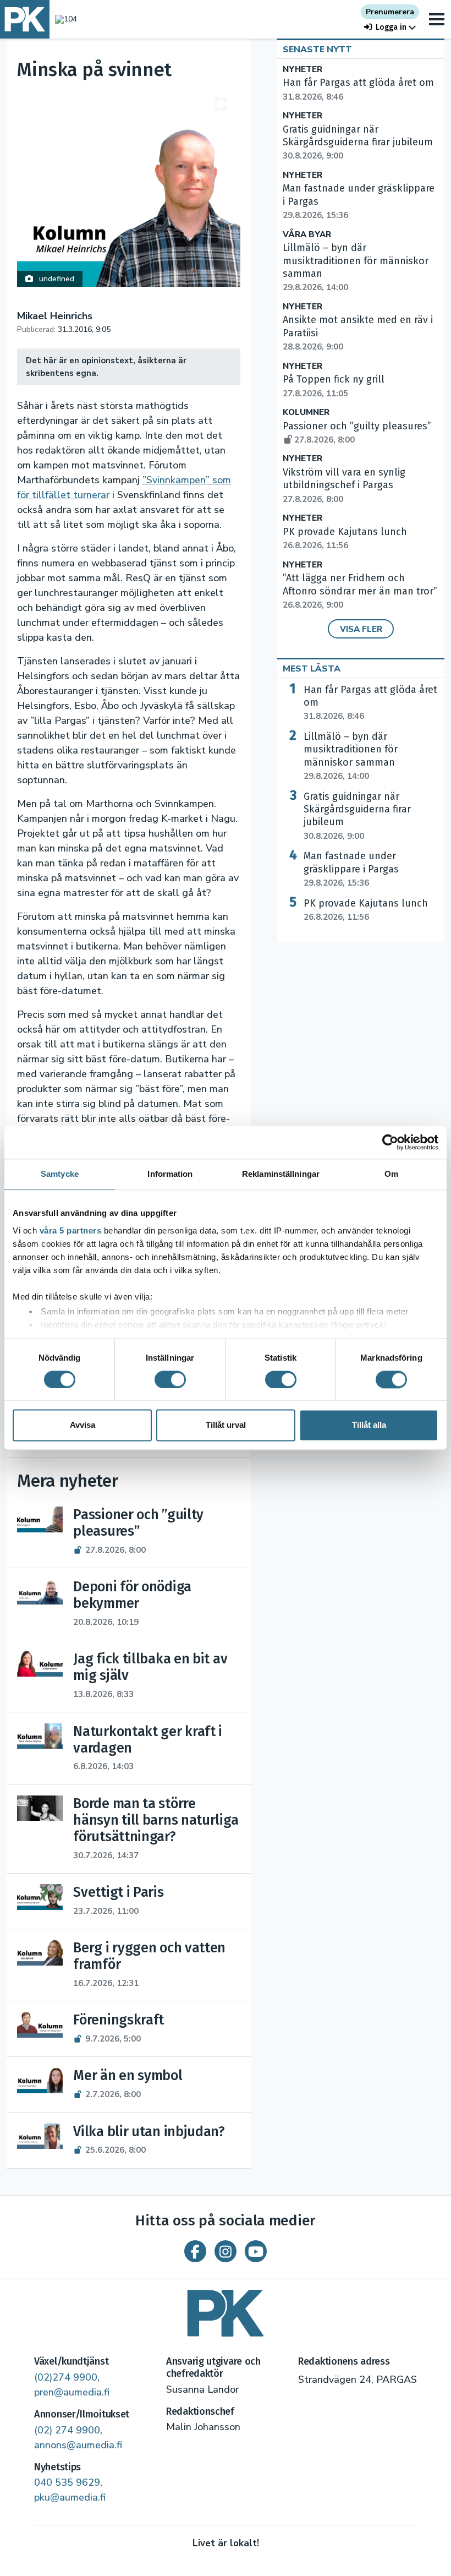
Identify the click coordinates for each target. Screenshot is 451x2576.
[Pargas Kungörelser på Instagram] (226, 2251)
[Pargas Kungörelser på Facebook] (195, 2251)
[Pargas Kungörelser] (226, 2309)
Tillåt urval (226, 1425)
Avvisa (82, 1425)
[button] (390, 27)
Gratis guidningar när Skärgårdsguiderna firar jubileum (358, 143)
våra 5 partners (71, 1230)
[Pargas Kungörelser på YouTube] (256, 2251)
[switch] (170, 1379)
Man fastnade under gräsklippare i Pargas (351, 869)
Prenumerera (390, 12)
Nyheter (302, 70)
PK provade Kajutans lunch (366, 910)
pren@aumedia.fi (72, 2392)
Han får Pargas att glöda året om (370, 703)
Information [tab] (170, 1174)
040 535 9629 (67, 2482)
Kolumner (306, 413)
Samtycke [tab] (60, 1174)
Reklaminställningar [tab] (281, 1174)
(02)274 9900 (66, 2377)
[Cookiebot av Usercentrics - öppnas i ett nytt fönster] (390, 1142)
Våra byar (307, 235)
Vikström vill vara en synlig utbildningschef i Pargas (344, 485)
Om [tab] (391, 1174)
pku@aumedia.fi (70, 2497)
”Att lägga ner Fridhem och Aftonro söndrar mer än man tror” (360, 591)
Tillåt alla (369, 1425)
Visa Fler (361, 629)
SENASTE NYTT (317, 50)
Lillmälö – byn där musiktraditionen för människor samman (351, 756)
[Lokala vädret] (63, 19)
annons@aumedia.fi (78, 2445)
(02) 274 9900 (67, 2430)
